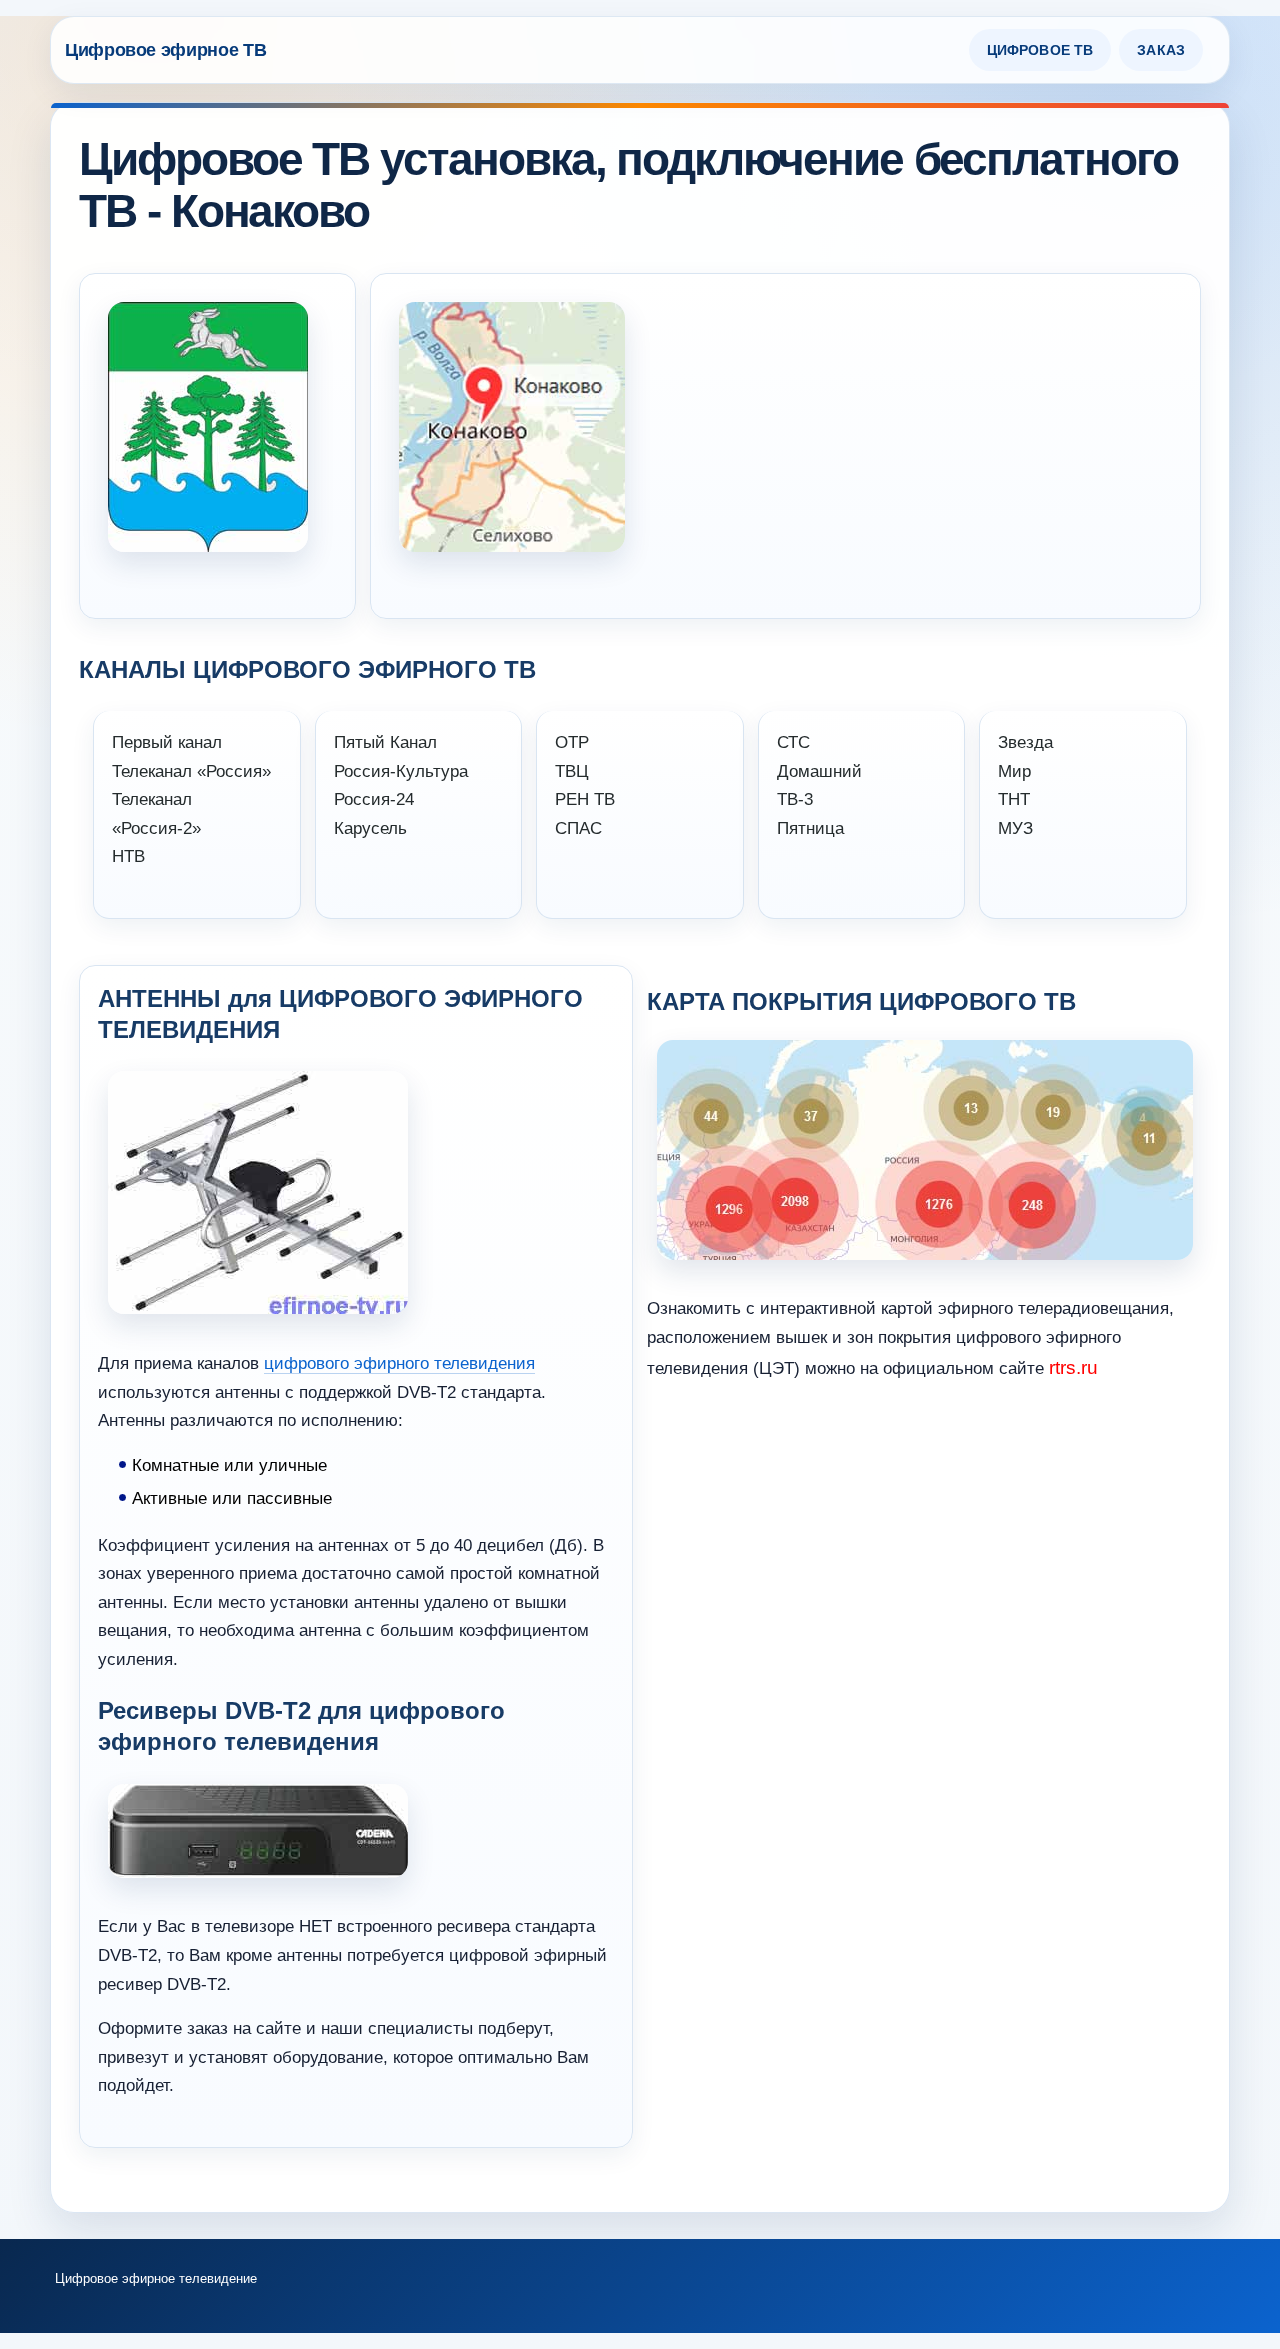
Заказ (1161, 50)
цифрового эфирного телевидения (399, 1363)
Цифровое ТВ (1040, 50)
